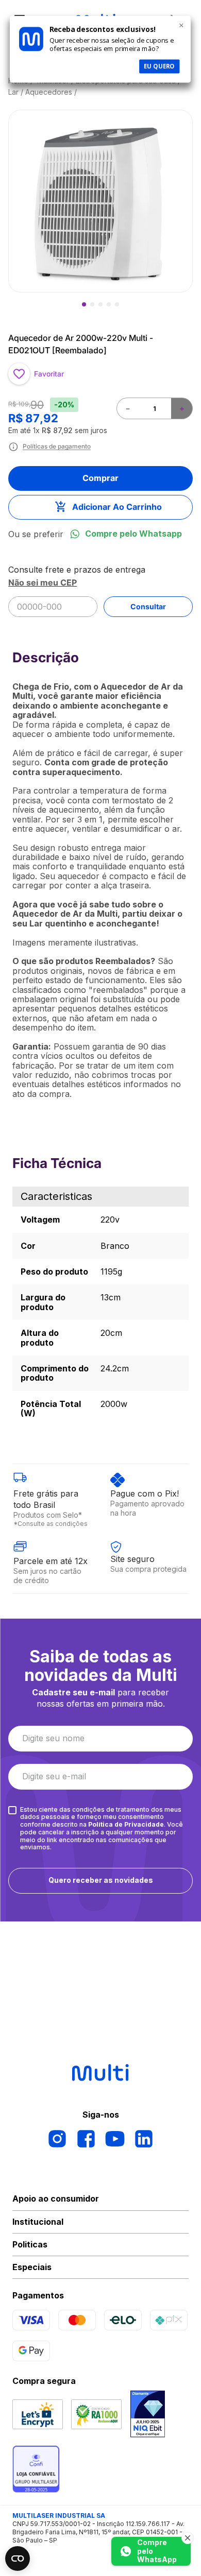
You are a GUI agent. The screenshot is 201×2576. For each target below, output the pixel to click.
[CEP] (49, 591)
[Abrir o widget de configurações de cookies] (18, 2558)
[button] (99, 201)
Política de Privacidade (126, 1824)
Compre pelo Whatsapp (133, 534)
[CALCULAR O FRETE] (148, 607)
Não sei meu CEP (43, 582)
